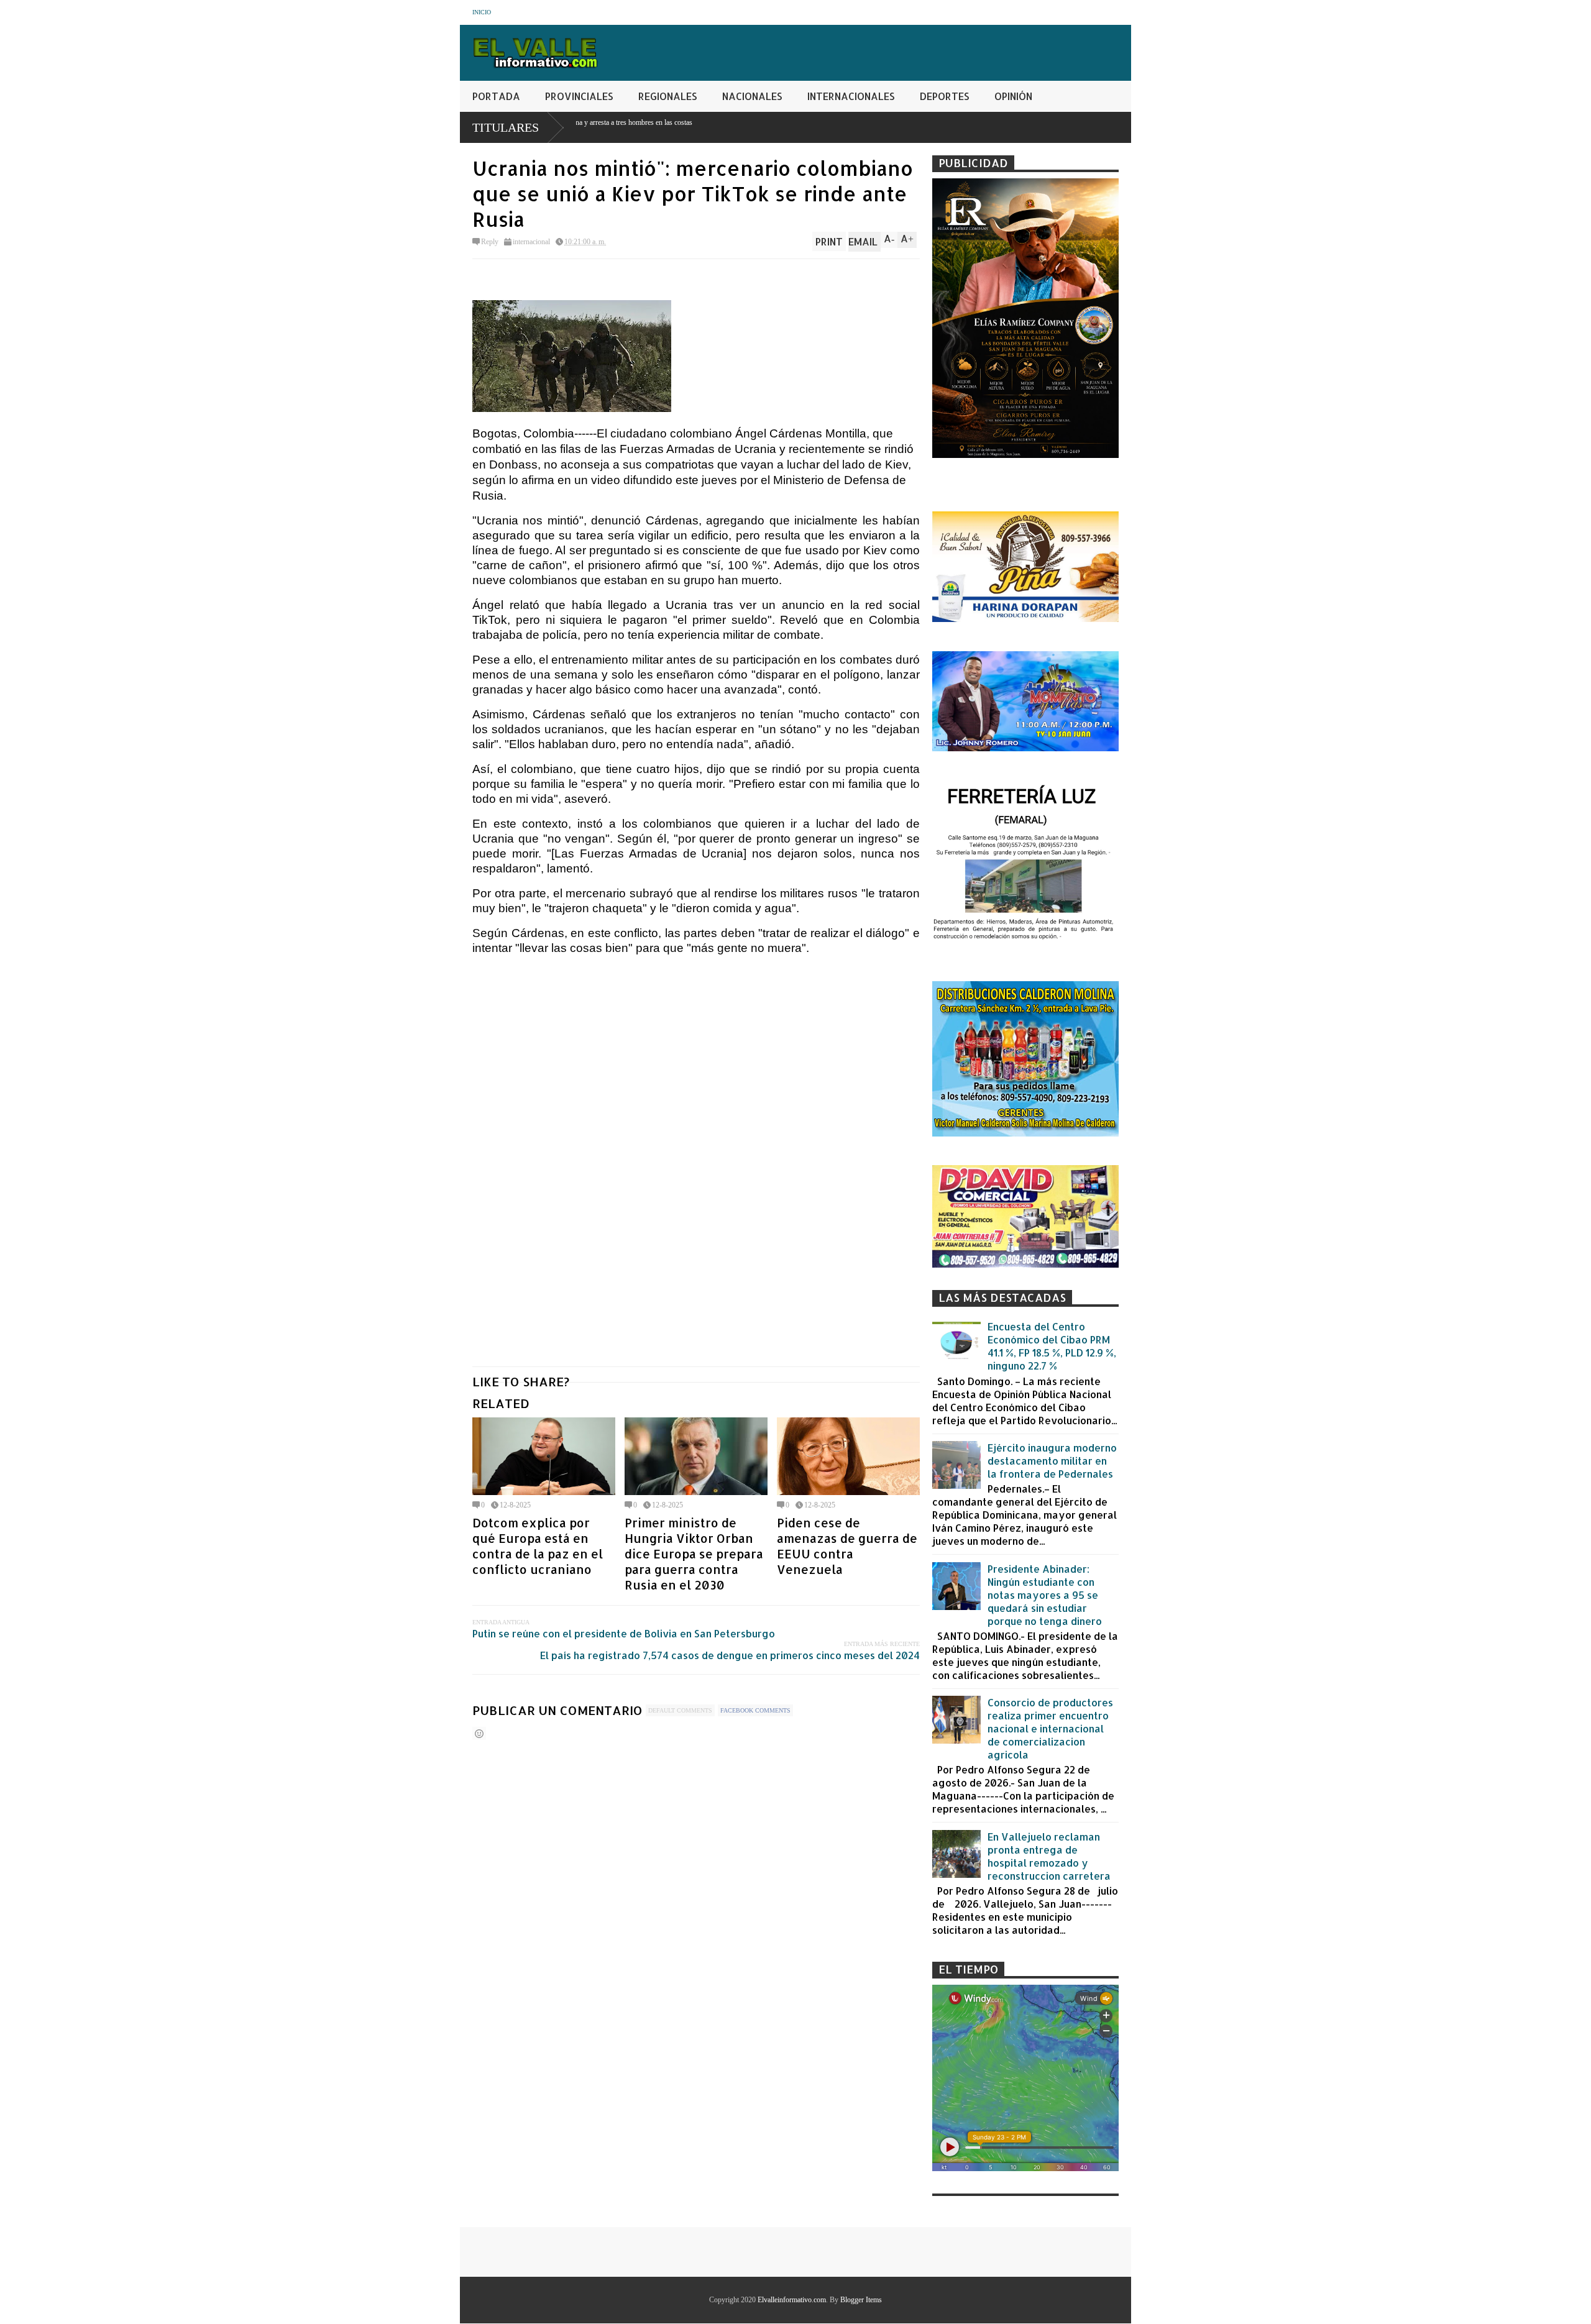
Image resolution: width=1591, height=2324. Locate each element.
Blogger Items (861, 2300)
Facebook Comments (755, 1710)
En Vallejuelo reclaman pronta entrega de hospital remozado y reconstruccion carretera (1049, 1856)
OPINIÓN (1013, 96)
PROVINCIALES (579, 96)
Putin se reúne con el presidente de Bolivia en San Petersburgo (624, 1633)
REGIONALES (668, 96)
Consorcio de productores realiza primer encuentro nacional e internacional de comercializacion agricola (1050, 1728)
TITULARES (506, 127)
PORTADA (496, 96)
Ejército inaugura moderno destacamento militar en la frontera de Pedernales (1052, 1461)
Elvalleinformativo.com (792, 2300)
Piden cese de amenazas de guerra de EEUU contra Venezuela (847, 1546)
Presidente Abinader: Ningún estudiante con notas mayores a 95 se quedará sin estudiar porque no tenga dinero (1045, 1595)
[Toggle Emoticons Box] (479, 1733)
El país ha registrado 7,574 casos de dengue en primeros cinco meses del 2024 (730, 1655)
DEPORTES (945, 96)
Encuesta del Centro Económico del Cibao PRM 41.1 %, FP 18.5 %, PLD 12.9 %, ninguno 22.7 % (1052, 1346)
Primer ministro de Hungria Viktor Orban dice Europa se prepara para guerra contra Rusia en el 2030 (694, 1554)
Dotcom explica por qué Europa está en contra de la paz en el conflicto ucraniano (538, 1546)
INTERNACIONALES (851, 96)
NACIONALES (752, 96)
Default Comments (680, 1710)
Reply (490, 242)
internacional (531, 242)
